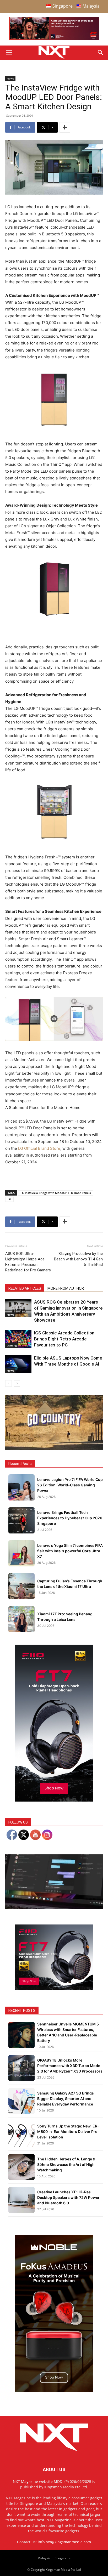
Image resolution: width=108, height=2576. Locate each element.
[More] (65, 127)
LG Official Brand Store (39, 1148)
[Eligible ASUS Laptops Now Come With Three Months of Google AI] (18, 1364)
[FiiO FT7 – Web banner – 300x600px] (54, 1800)
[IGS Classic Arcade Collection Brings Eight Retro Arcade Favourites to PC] (18, 1339)
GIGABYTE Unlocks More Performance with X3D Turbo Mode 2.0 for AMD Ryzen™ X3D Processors (70, 2066)
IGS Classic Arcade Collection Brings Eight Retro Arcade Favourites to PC (64, 1339)
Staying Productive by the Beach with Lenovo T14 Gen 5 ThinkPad (78, 1259)
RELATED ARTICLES (25, 1288)
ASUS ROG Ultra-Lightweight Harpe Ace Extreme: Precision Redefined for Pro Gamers (28, 1262)
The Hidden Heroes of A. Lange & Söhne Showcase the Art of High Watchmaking (66, 2164)
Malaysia (44, 2558)
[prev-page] (9, 1383)
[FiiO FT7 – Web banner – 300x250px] (54, 1988)
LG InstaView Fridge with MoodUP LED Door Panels (56, 1193)
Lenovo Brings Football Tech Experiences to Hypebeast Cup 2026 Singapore (70, 1518)
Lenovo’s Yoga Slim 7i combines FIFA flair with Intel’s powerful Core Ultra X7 (70, 1551)
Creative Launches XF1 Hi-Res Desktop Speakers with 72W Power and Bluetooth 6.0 (68, 2197)
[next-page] (17, 1383)
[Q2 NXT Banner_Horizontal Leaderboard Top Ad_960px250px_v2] (54, 39)
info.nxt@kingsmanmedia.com (64, 2542)
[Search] (101, 53)
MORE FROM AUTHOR (66, 1288)
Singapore (63, 2558)
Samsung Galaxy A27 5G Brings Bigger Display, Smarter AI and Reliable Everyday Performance (66, 2099)
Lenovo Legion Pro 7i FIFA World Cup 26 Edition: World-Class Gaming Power (70, 1485)
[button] (9, 53)
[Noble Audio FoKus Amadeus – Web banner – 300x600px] (54, 2391)
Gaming (12, 1345)
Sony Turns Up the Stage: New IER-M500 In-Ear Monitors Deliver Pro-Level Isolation (68, 2131)
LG (9, 1199)
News (10, 78)
